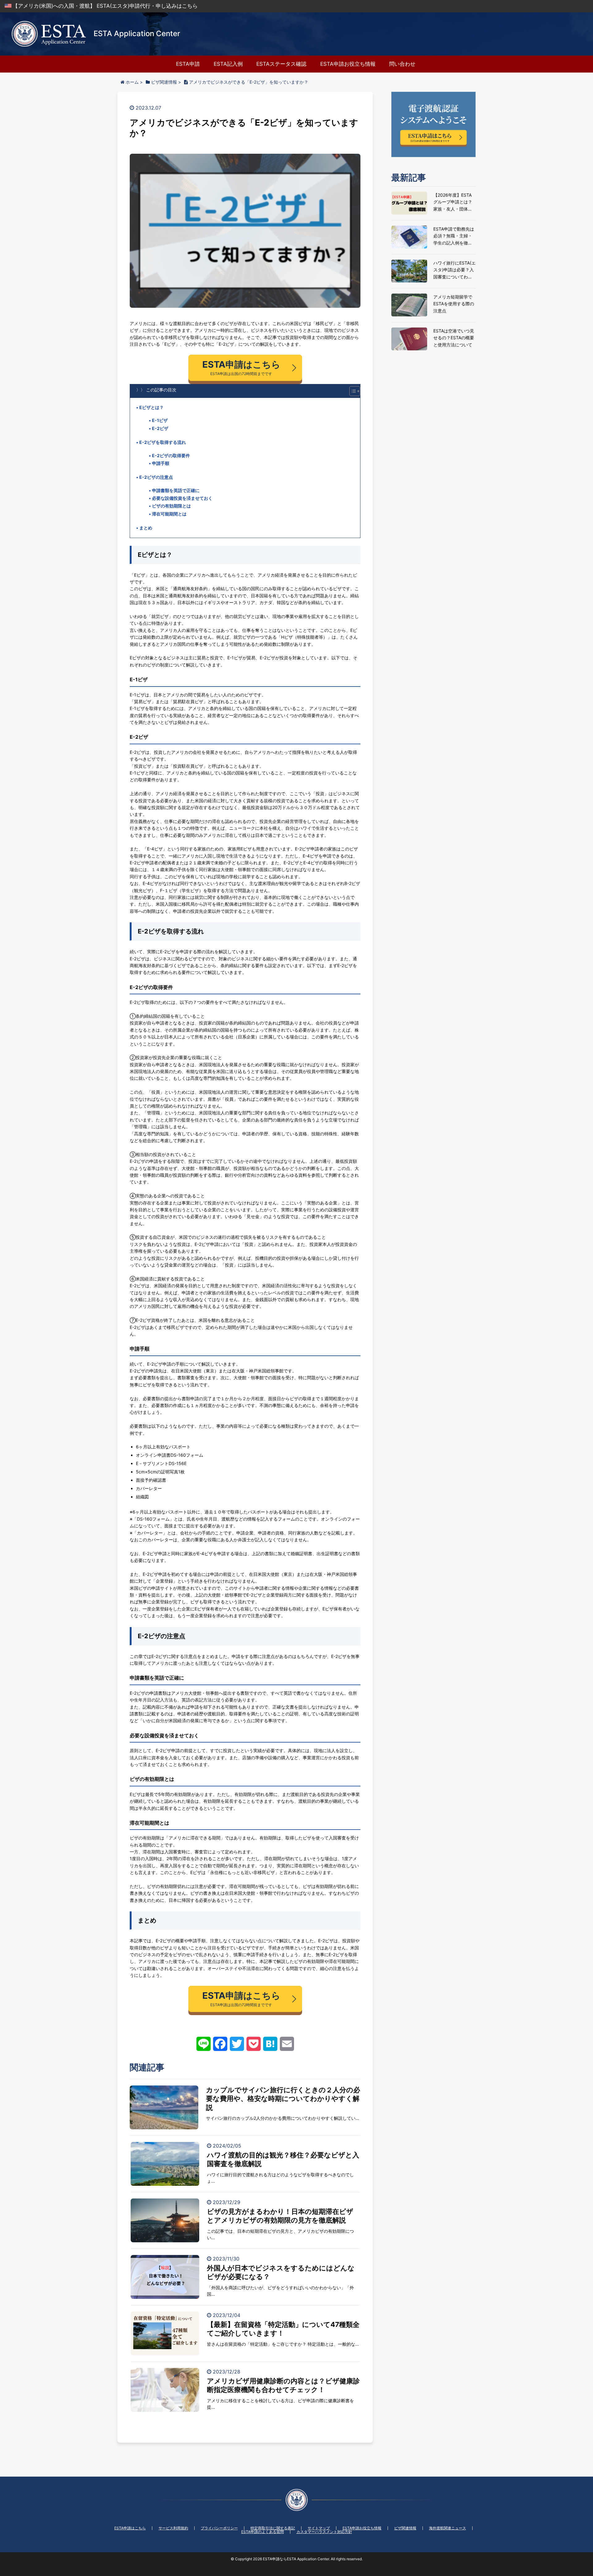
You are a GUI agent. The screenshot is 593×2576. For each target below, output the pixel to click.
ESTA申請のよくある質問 (263, 2532)
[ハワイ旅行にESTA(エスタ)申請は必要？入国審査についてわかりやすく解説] (409, 271)
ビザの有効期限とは (171, 506)
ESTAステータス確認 (281, 64)
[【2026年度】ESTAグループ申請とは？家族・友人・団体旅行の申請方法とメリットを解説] (409, 203)
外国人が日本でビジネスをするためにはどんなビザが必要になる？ (281, 2272)
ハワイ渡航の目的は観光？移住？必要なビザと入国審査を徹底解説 (283, 2159)
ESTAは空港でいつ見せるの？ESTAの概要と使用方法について (454, 338)
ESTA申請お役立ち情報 (348, 64)
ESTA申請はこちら (130, 2528)
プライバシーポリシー (219, 2528)
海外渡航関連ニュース (448, 2528)
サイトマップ (319, 2528)
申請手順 (161, 463)
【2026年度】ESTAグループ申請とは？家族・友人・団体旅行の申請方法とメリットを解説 (453, 202)
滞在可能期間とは (169, 514)
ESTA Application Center (137, 33)
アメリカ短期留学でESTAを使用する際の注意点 (454, 304)
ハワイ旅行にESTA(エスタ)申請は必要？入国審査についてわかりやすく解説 (454, 270)
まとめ (146, 528)
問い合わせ (402, 64)
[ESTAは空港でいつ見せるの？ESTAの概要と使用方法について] (409, 339)
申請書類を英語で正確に (176, 490)
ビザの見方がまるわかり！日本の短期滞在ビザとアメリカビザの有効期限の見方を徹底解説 (280, 2216)
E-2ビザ (160, 428)
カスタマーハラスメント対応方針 (324, 2532)
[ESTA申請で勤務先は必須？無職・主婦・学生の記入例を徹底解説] (409, 237)
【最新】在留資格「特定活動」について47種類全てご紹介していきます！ (283, 2329)
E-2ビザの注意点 (156, 477)
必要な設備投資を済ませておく (182, 498)
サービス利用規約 (173, 2528)
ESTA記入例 (228, 64)
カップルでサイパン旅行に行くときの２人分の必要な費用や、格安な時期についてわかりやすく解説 (283, 2099)
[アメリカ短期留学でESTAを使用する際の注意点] (409, 305)
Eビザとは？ (151, 407)
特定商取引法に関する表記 (273, 2528)
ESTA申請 (188, 64)
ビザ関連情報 (405, 2528)
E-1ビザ (160, 420)
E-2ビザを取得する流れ (163, 442)
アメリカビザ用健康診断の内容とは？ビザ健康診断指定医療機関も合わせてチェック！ (283, 2385)
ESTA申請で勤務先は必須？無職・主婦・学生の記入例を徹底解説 (454, 236)
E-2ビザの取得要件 (171, 455)
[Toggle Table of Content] (352, 391)
